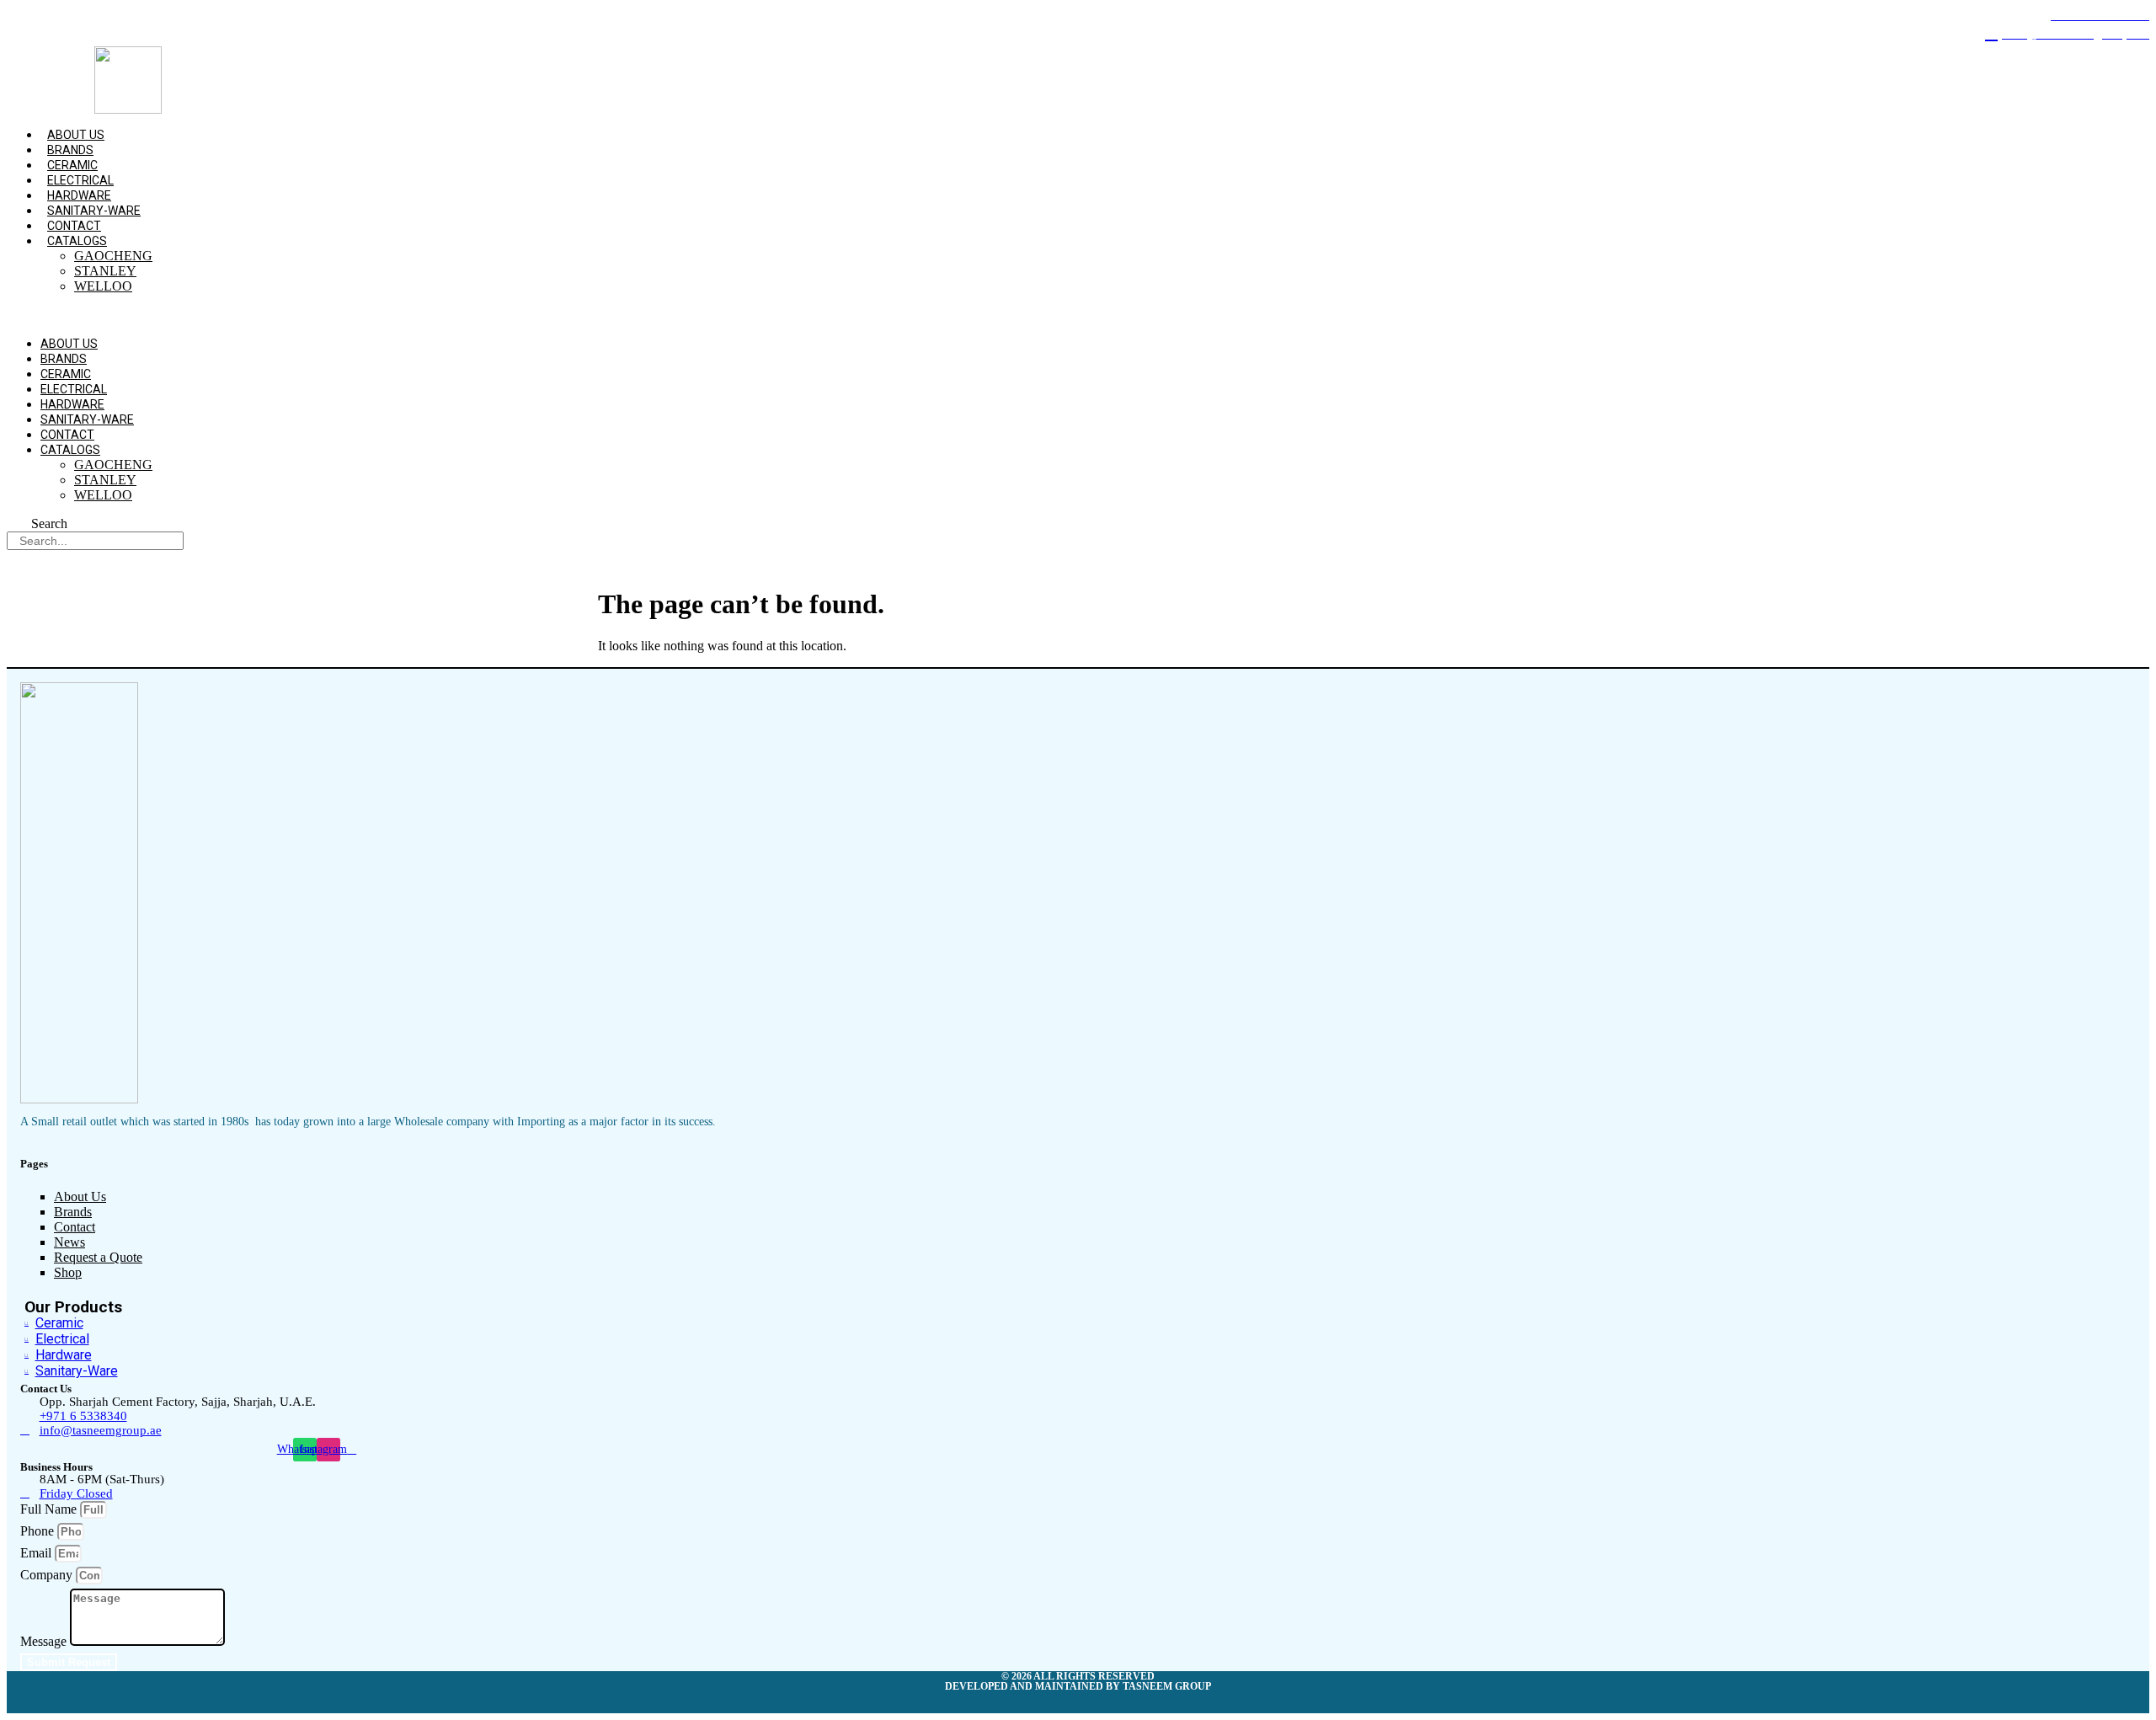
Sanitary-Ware (94, 211)
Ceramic (72, 165)
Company (48, 1575)
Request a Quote (98, 1257)
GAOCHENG (113, 256)
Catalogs (77, 241)
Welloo (103, 286)
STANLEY (105, 271)
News (69, 1242)
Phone (39, 1531)
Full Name (50, 1509)
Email (37, 1553)
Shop (68, 1272)
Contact (74, 226)
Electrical (80, 180)
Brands (70, 150)
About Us (76, 135)
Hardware (79, 195)
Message (45, 1641)
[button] (722, 315)
